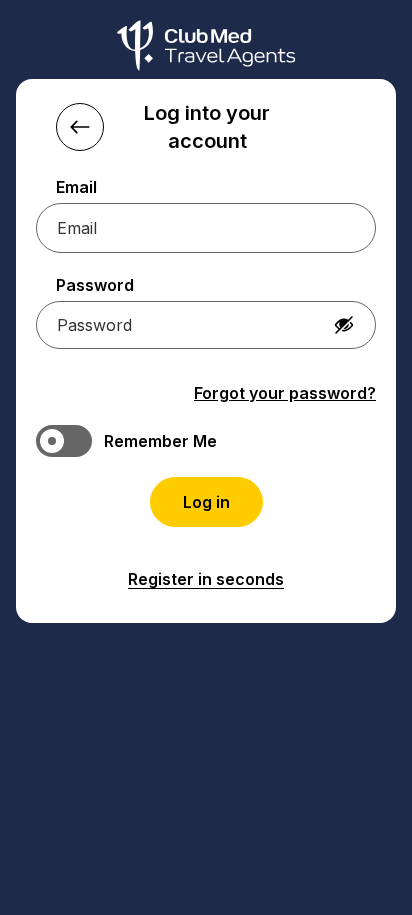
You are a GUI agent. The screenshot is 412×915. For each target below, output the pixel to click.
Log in (206, 502)
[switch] (206, 441)
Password (95, 285)
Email (76, 187)
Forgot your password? (285, 393)
